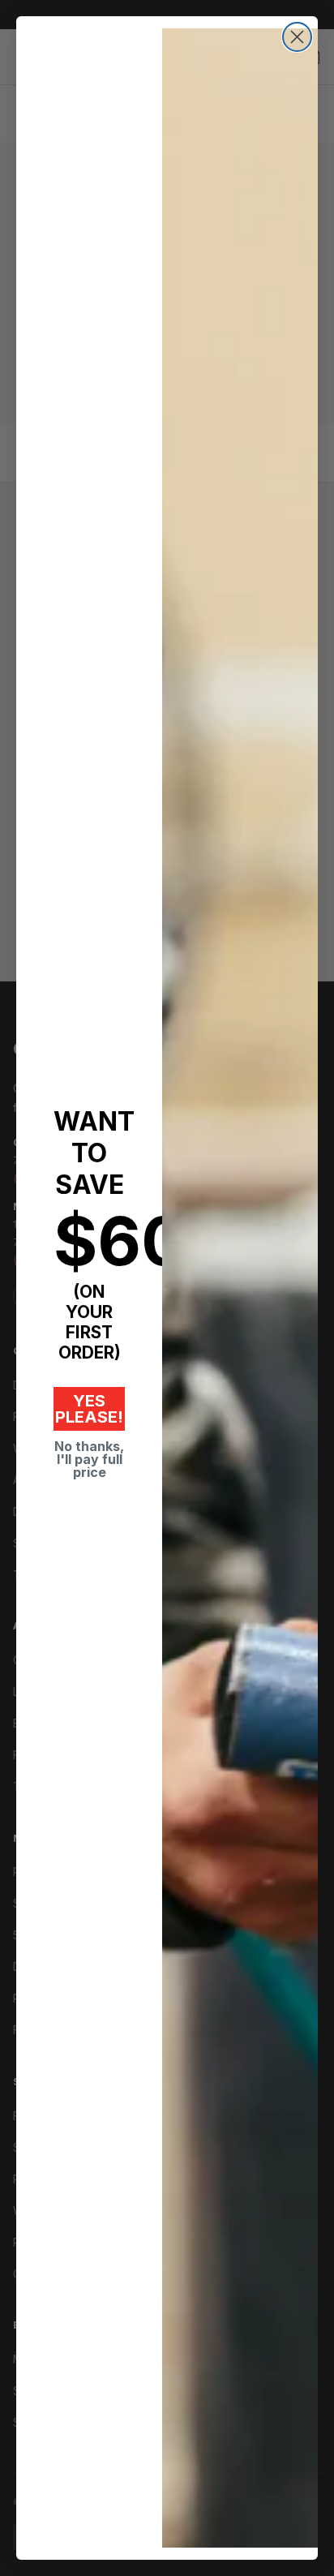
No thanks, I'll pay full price (89, 1459)
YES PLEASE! (89, 1409)
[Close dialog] (297, 37)
